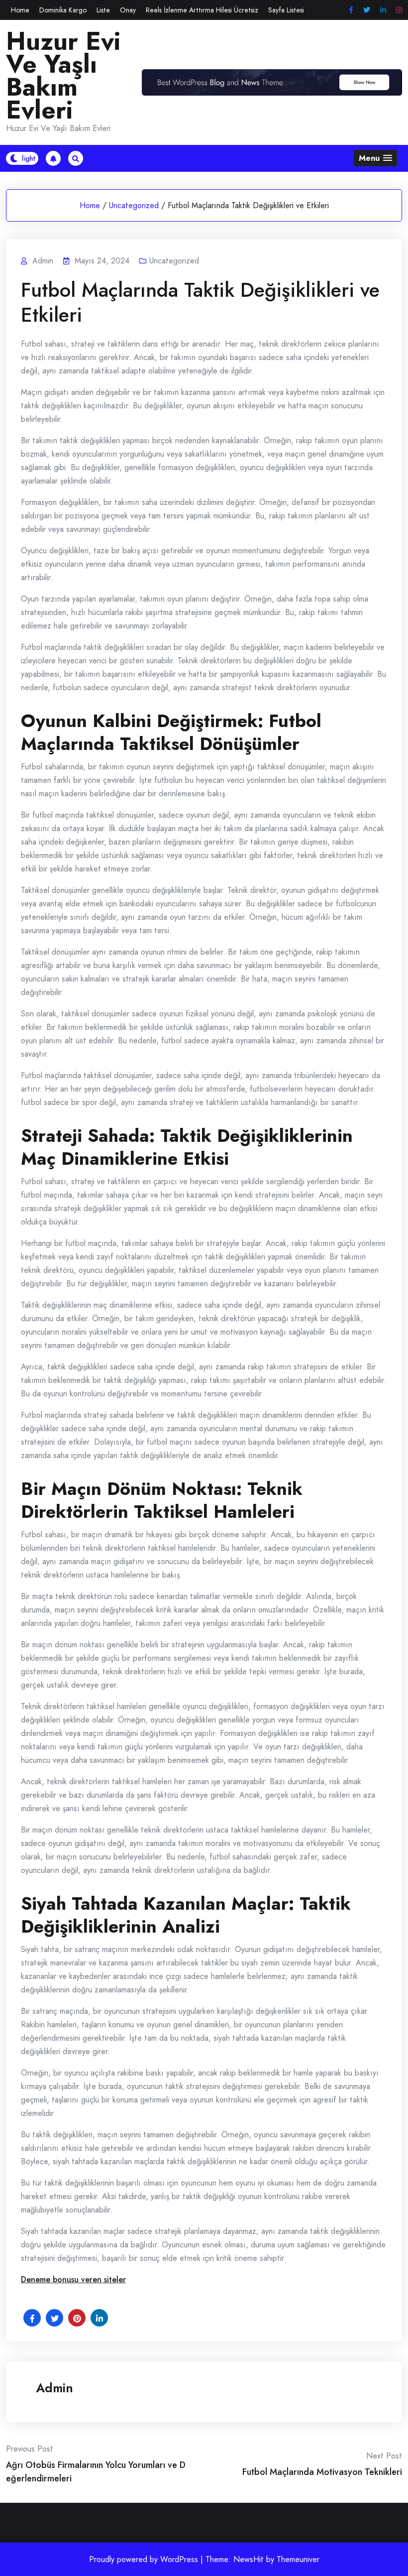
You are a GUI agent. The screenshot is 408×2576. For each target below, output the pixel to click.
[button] (375, 158)
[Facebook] (351, 10)
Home (20, 10)
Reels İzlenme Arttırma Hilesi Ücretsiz (202, 10)
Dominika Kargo (63, 10)
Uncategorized (134, 205)
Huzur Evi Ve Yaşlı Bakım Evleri (63, 76)
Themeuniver (298, 2559)
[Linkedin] (383, 10)
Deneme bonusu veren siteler (73, 2279)
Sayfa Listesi (286, 10)
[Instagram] (399, 10)
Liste (103, 10)
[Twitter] (367, 10)
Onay (128, 10)
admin (54, 2388)
